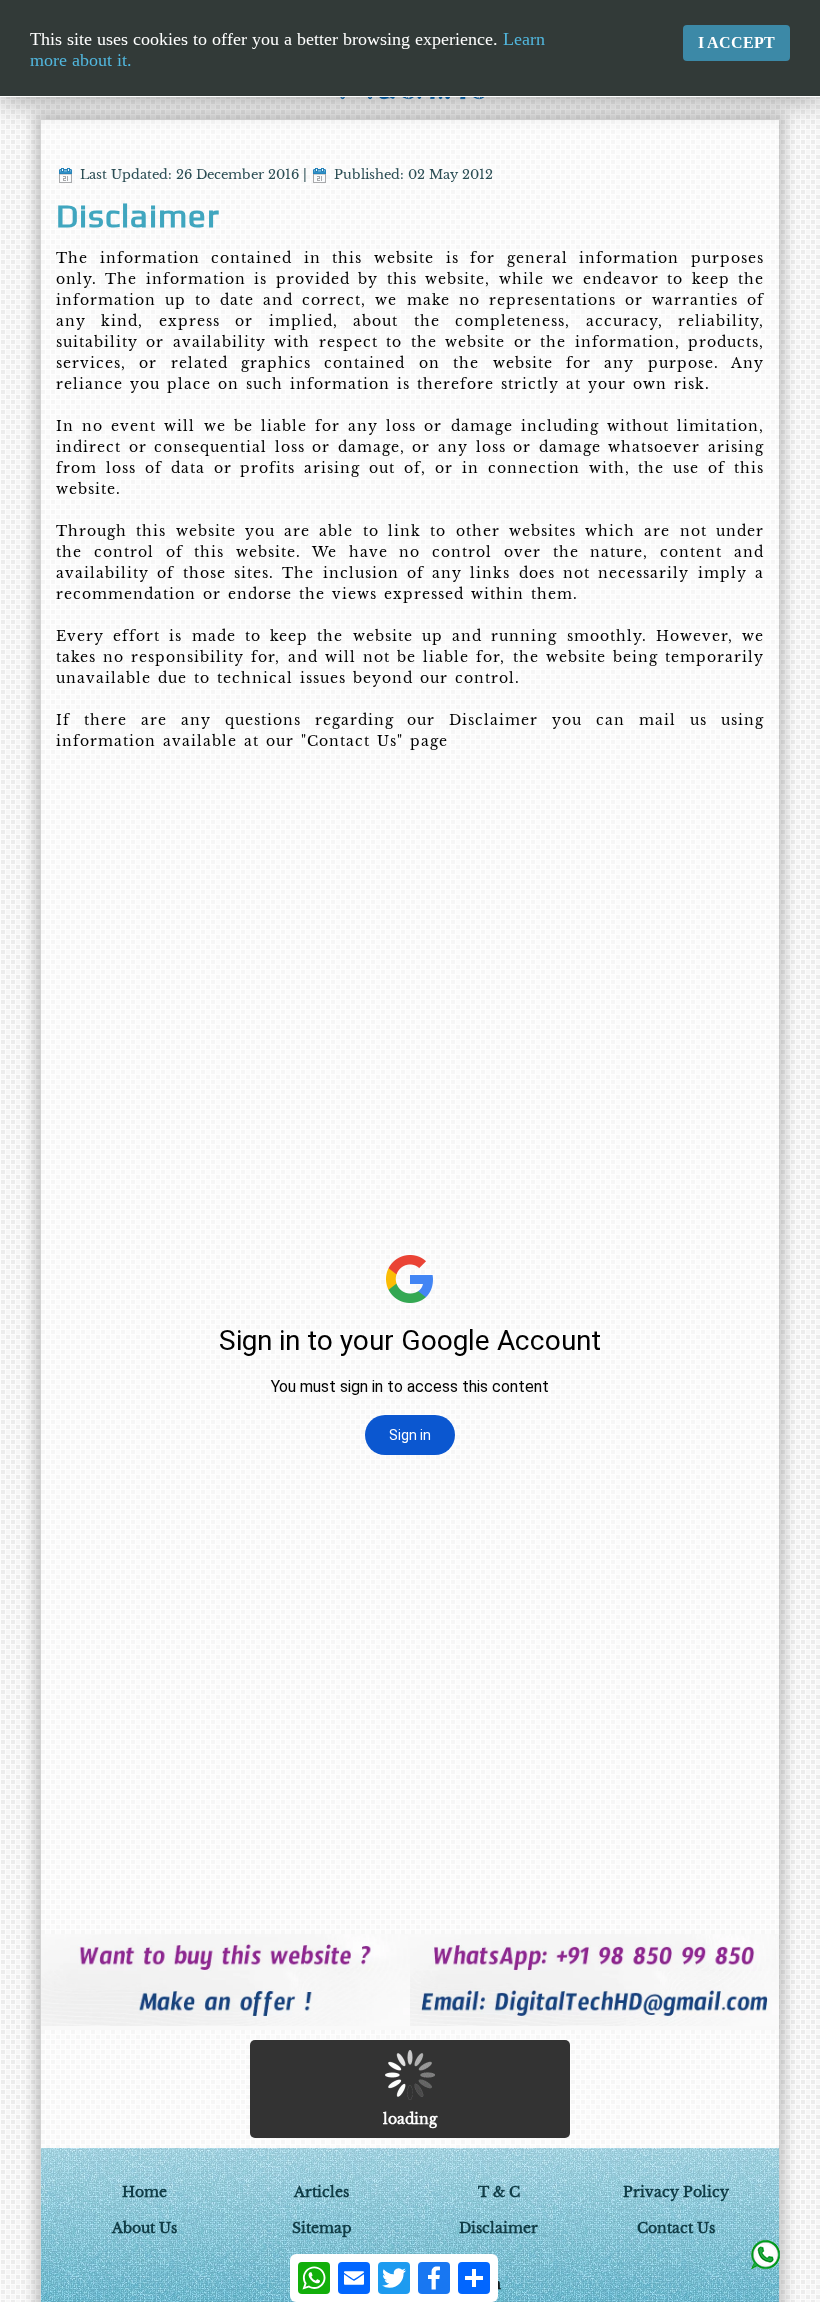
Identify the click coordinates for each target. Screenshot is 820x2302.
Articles (321, 2192)
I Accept (736, 42)
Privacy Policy (676, 2192)
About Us (144, 2228)
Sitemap (322, 2228)
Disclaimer (498, 2228)
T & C (499, 2192)
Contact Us (676, 2228)
